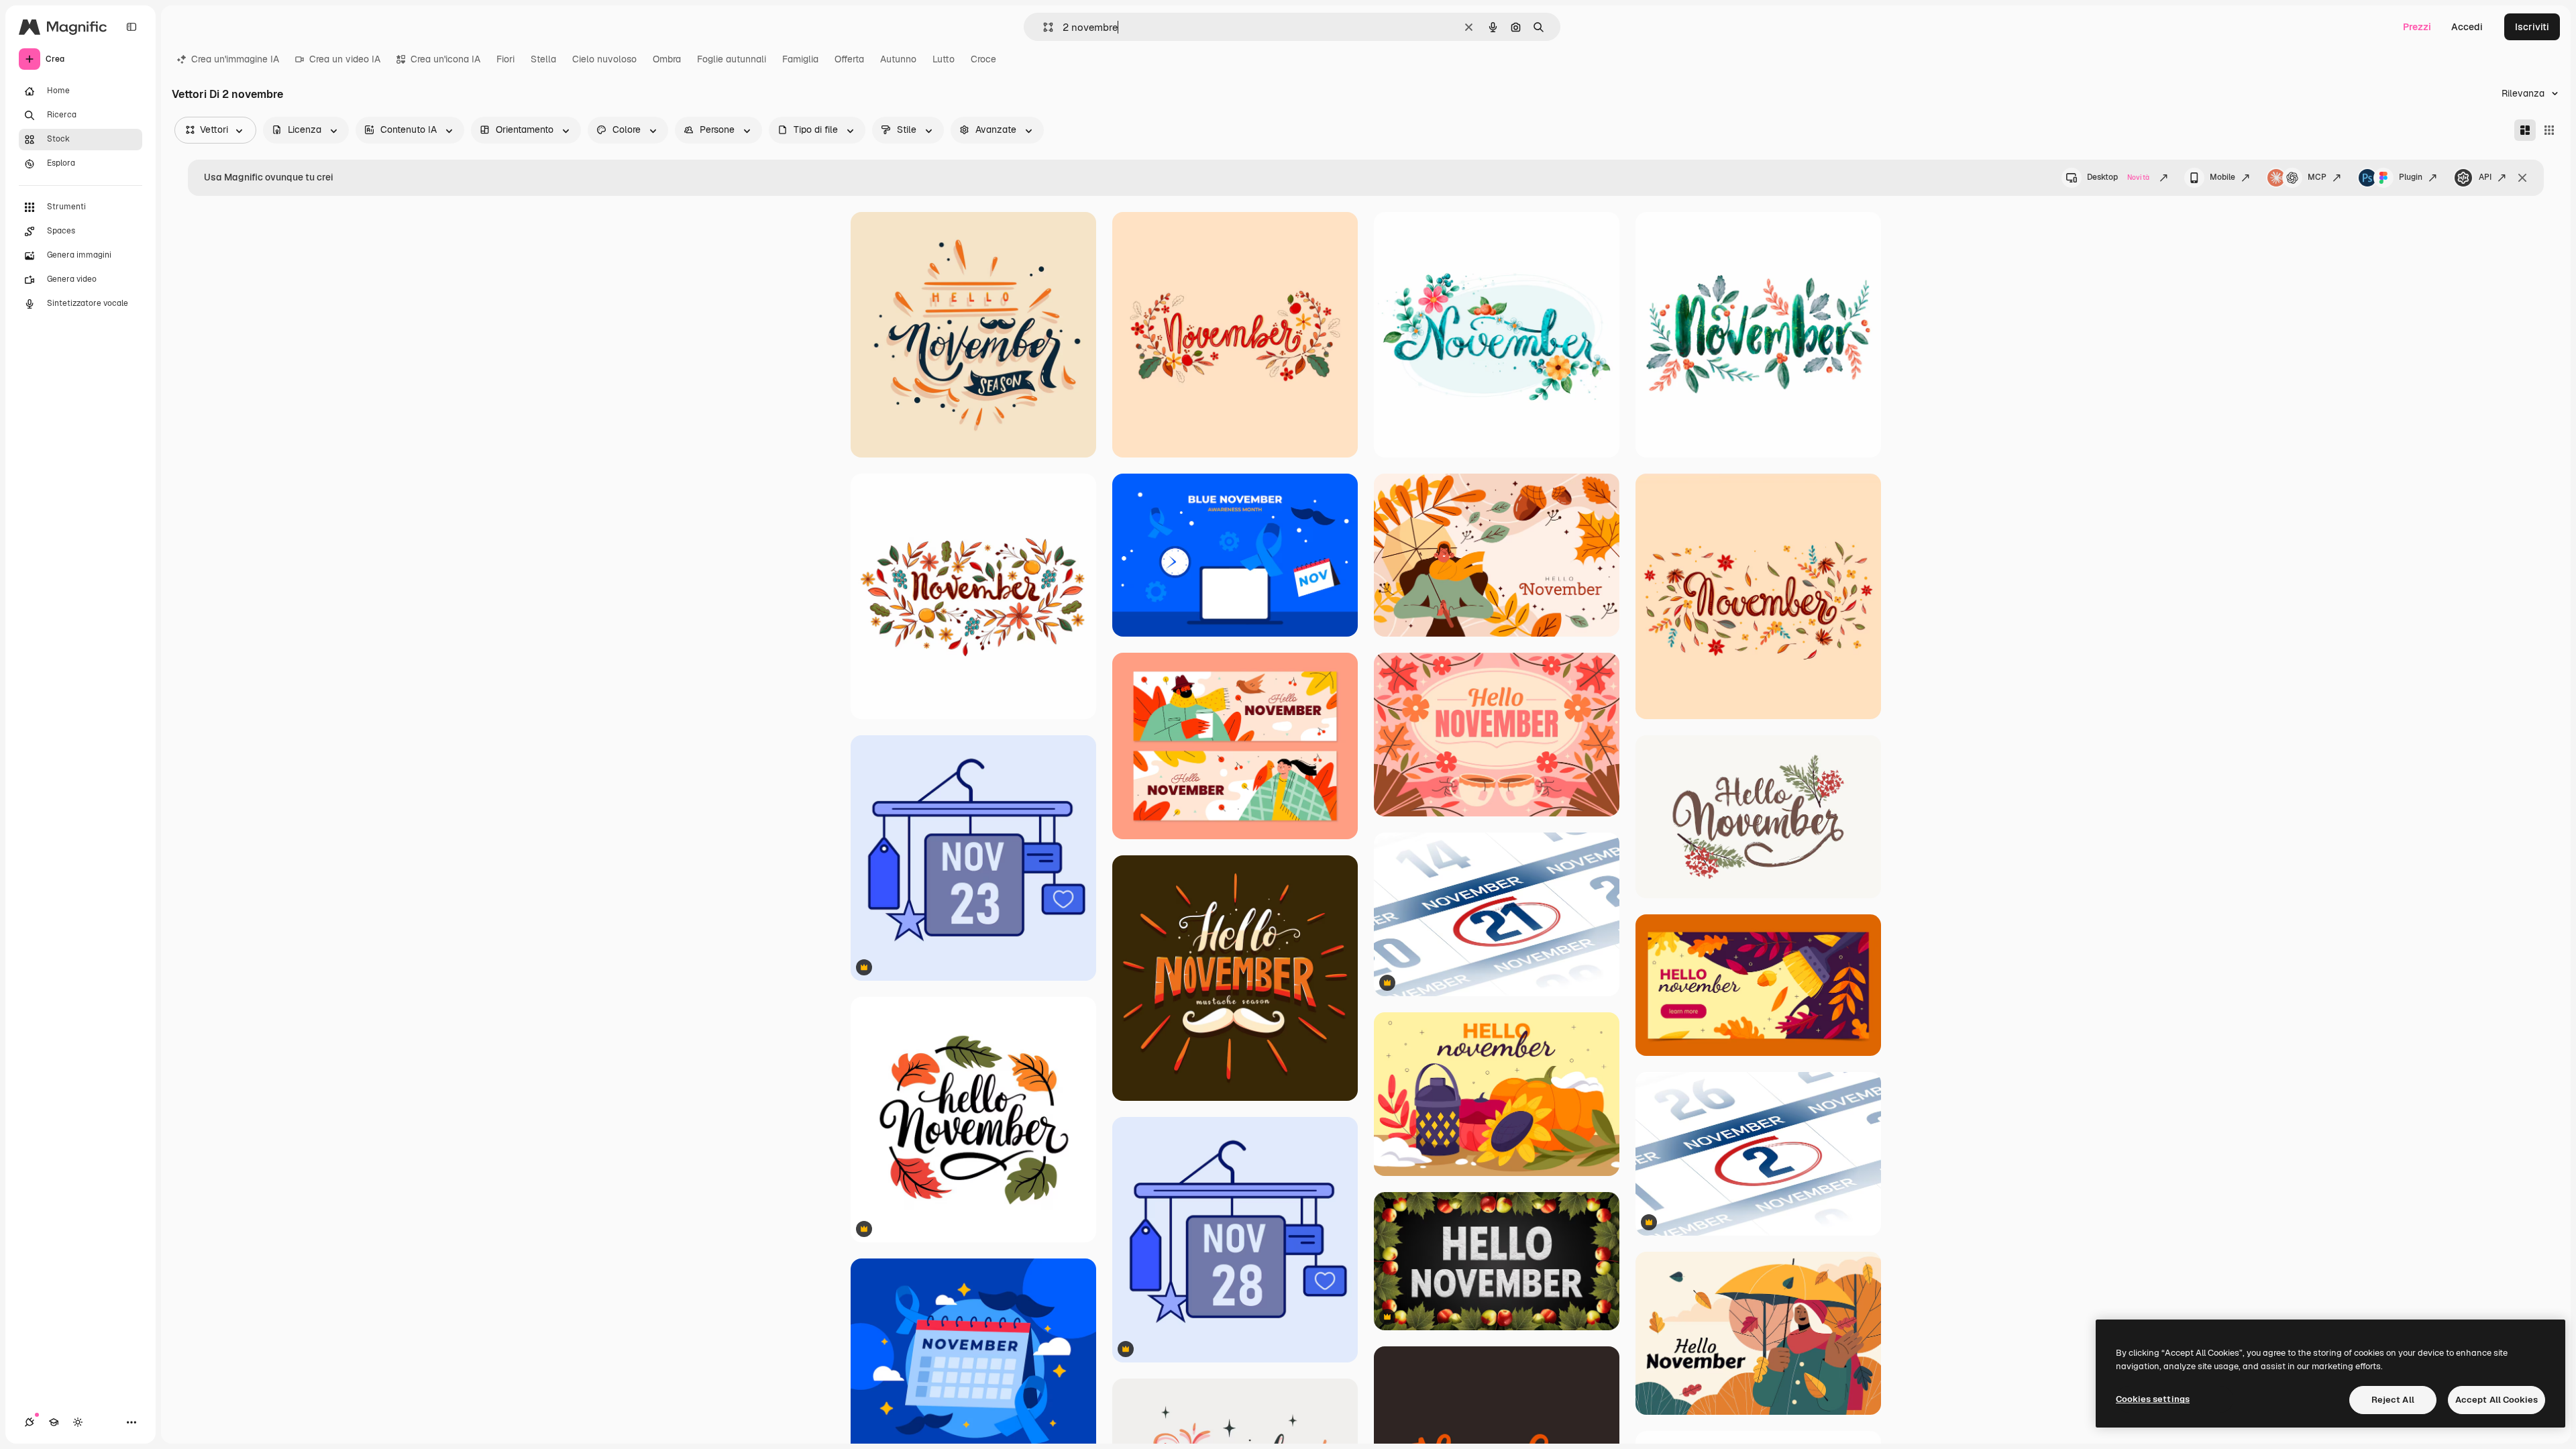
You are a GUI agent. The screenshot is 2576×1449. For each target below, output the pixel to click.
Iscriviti (2532, 27)
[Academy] (54, 1422)
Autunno (898, 59)
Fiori (505, 59)
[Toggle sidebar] (131, 27)
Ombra (667, 59)
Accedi (2467, 27)
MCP (2317, 177)
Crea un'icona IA (445, 59)
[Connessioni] (30, 1422)
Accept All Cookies (2497, 1400)
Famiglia (800, 59)
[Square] (2549, 130)
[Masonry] (2525, 130)
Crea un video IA (345, 59)
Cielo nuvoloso (604, 59)
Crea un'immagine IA (235, 59)
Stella (543, 59)
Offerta (849, 59)
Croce (983, 59)
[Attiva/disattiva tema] (78, 1422)
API (2485, 177)
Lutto (944, 59)
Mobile (2222, 177)
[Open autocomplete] (1043, 27)
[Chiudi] (2522, 178)
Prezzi (2417, 27)
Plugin (2411, 177)
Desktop (2118, 177)
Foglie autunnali (732, 59)
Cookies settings (2153, 1399)
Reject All (2393, 1400)
